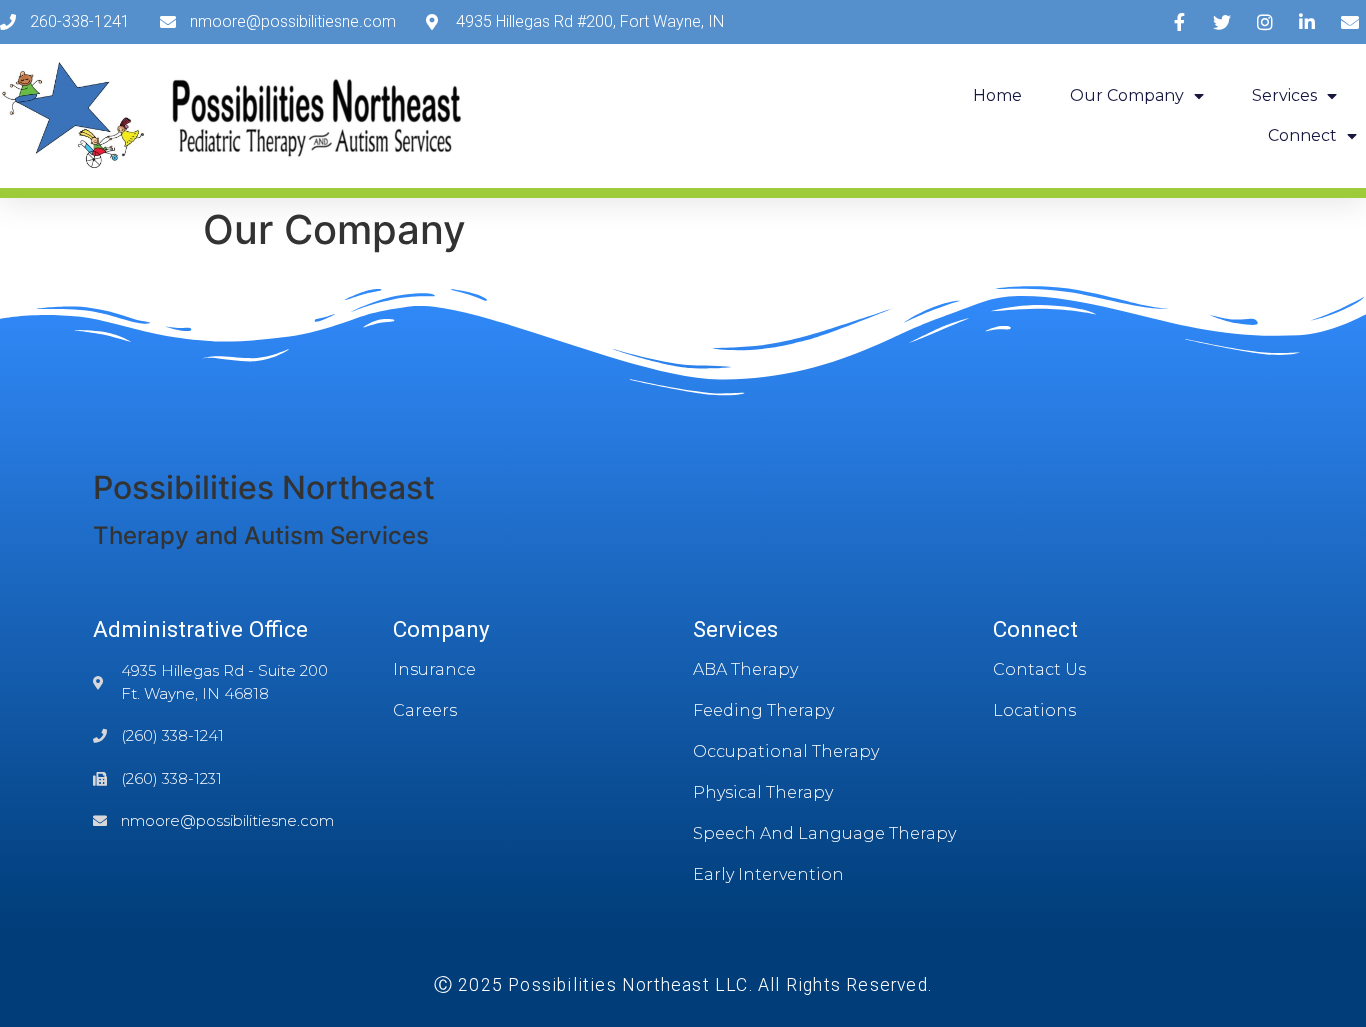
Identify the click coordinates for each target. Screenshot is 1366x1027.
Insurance (434, 669)
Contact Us (1039, 669)
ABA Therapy (745, 669)
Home (997, 95)
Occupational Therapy (786, 751)
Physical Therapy (763, 792)
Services (1284, 95)
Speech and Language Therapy (824, 833)
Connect (1302, 135)
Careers (425, 710)
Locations (1034, 710)
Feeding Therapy (763, 710)
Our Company (1127, 95)
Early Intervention (768, 874)
